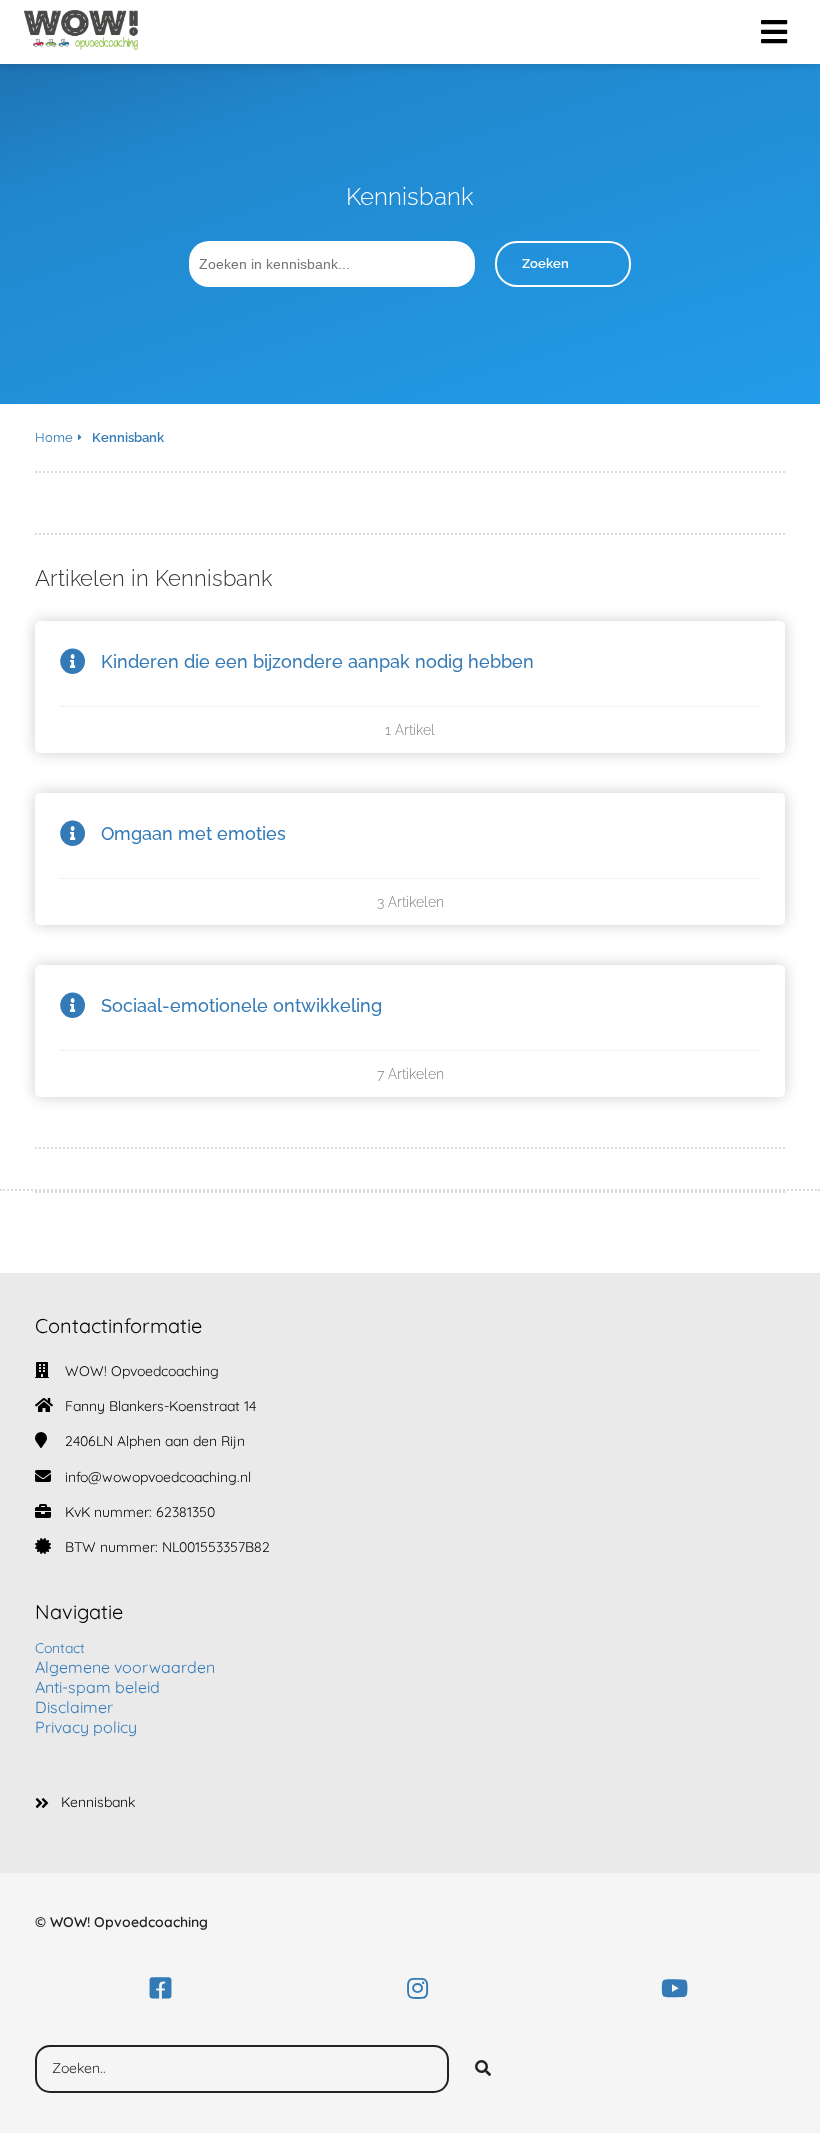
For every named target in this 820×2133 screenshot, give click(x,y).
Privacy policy (86, 1727)
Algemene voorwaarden (125, 1667)
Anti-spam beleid (97, 1687)
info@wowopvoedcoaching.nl (158, 1477)
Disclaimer (74, 1707)
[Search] (483, 2069)
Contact (60, 1648)
